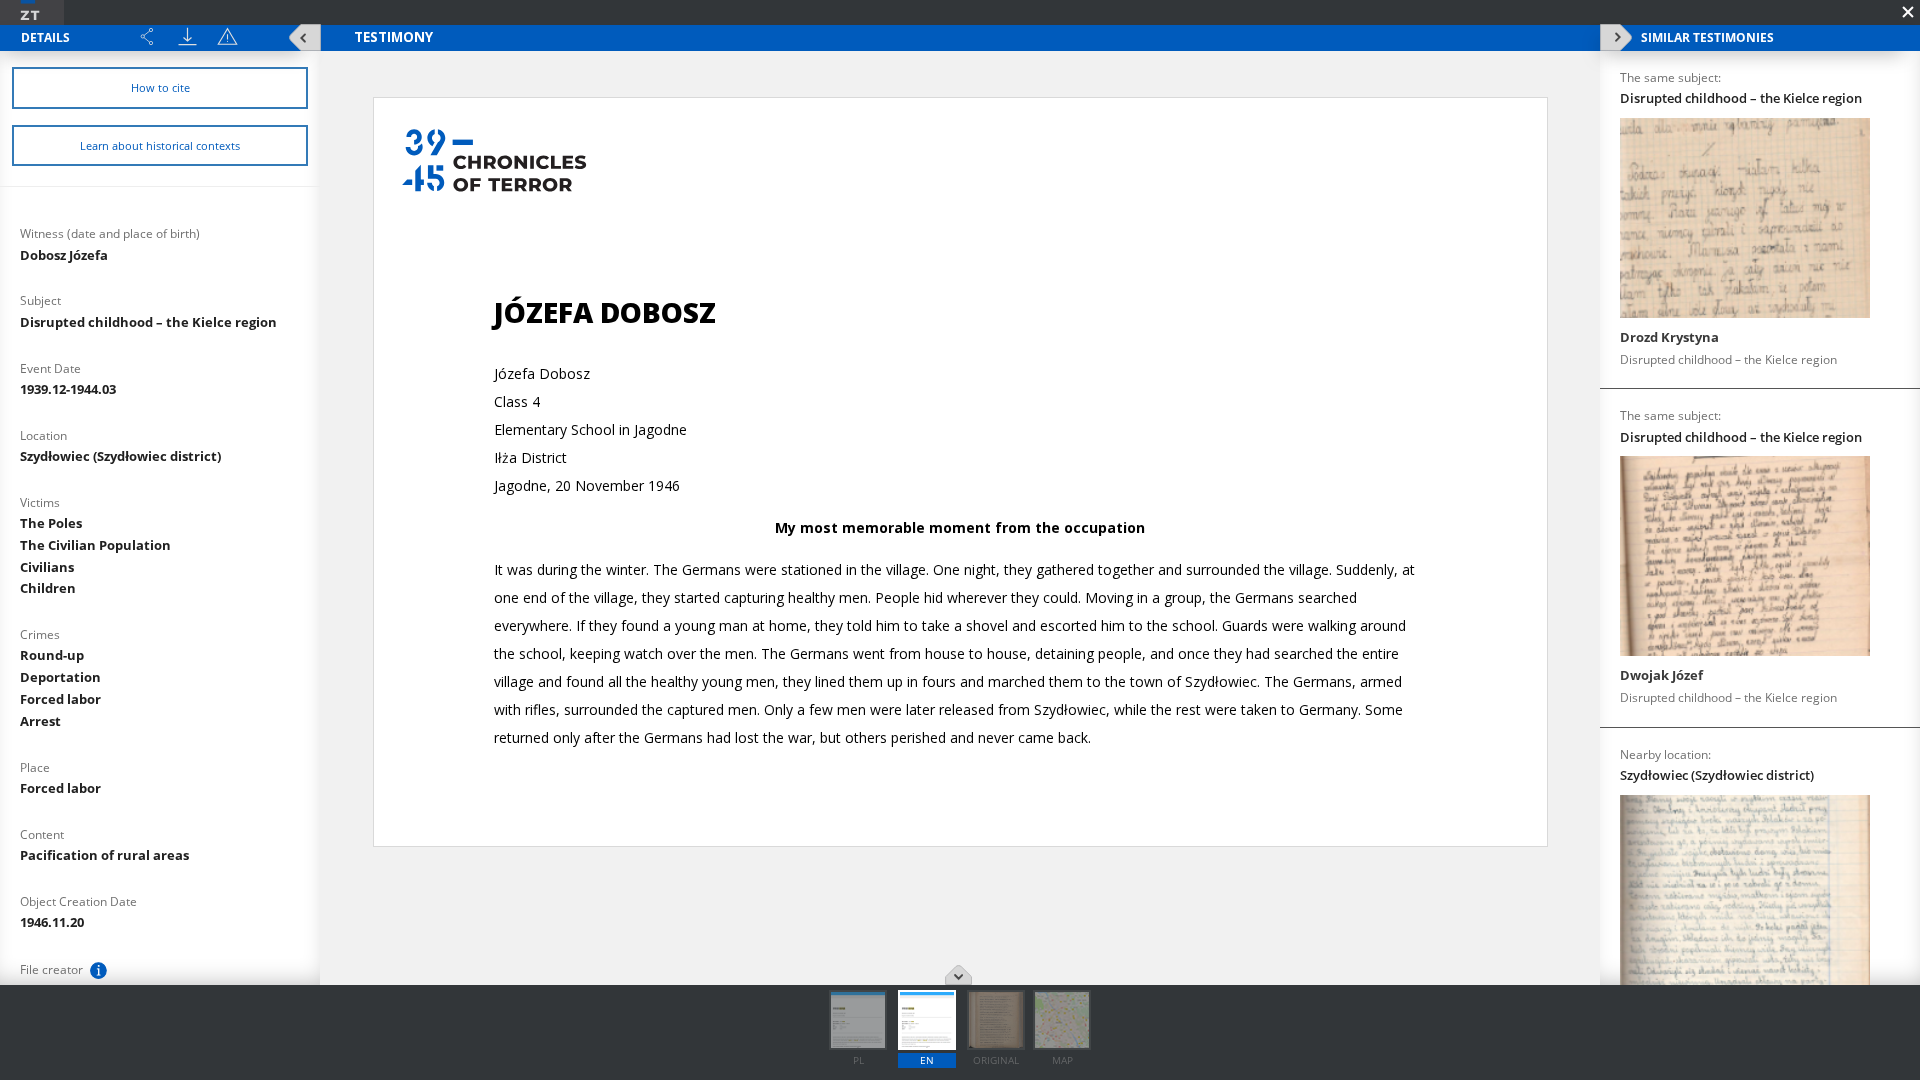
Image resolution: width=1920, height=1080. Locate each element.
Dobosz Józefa (64, 255)
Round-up (52, 655)
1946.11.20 (52, 922)
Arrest (40, 721)
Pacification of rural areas (104, 855)
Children (48, 588)
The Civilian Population (95, 545)
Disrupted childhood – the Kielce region (148, 322)
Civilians (47, 567)
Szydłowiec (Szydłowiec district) (120, 456)
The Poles (51, 523)
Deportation (60, 677)
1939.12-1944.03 (68, 389)
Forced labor (60, 699)
